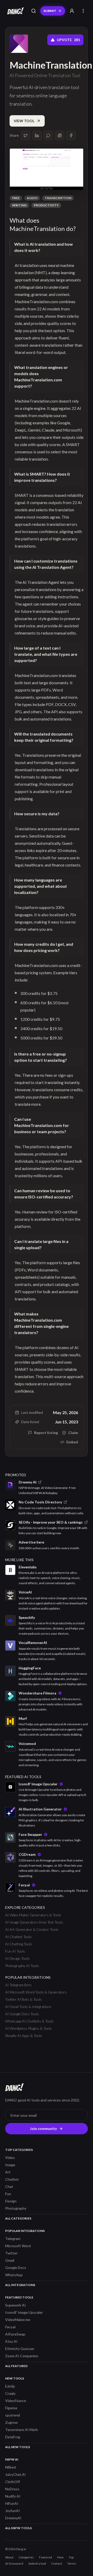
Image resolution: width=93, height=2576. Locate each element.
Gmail (10, 2260)
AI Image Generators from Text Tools (34, 1922)
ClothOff (13, 2482)
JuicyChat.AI (16, 2474)
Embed (72, 1442)
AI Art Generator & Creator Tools (32, 1929)
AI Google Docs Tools (22, 2014)
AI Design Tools (17, 1958)
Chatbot (12, 2179)
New (60, 2557)
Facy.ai (10, 2327)
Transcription (58, 198)
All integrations (20, 2285)
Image (10, 2165)
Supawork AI (16, 2305)
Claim (73, 1433)
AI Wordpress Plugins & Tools (29, 2028)
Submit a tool (37, 2563)
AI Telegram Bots (18, 1985)
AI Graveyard (14, 2563)
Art (8, 2172)
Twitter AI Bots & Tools (24, 1999)
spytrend (13, 2415)
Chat (9, 2186)
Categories (26, 2557)
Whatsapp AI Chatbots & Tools (29, 2021)
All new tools (18, 2447)
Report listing (46, 1433)
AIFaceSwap (15, 2334)
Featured (45, 2557)
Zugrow (11, 2422)
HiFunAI (12, 2503)
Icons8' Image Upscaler (24, 2312)
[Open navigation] (83, 11)
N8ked (10, 2467)
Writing (19, 205)
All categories (18, 2218)
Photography (16, 2208)
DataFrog (13, 2437)
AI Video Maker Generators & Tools (33, 1915)
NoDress (12, 2489)
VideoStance (16, 2401)
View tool (24, 121)
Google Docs (16, 2268)
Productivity (46, 205)
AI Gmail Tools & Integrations (28, 2007)
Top (71, 2557)
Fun (8, 2194)
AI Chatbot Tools (18, 1937)
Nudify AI (13, 2496)
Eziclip (10, 2386)
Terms (72, 2563)
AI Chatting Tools (19, 1944)
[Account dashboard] (72, 11)
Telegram (13, 2239)
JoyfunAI (13, 2511)
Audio (32, 198)
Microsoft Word (18, 2246)
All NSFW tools (18, 2528)
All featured (16, 2366)
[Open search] (34, 11)
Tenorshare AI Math (22, 2430)
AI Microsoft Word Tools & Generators (36, 1992)
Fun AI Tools (15, 1951)
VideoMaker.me (18, 2320)
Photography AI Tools (22, 1966)
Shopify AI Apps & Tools (24, 2036)
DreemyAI (13, 2518)
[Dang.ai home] (14, 11)
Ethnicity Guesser (20, 2349)
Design (11, 2201)
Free (16, 198)
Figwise (11, 2408)
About (9, 2557)
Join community (43, 2129)
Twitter (11, 2253)
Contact (57, 2563)
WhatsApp (14, 2275)
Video (10, 2157)
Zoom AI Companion (22, 2356)
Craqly (10, 2393)
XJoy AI (11, 2341)
